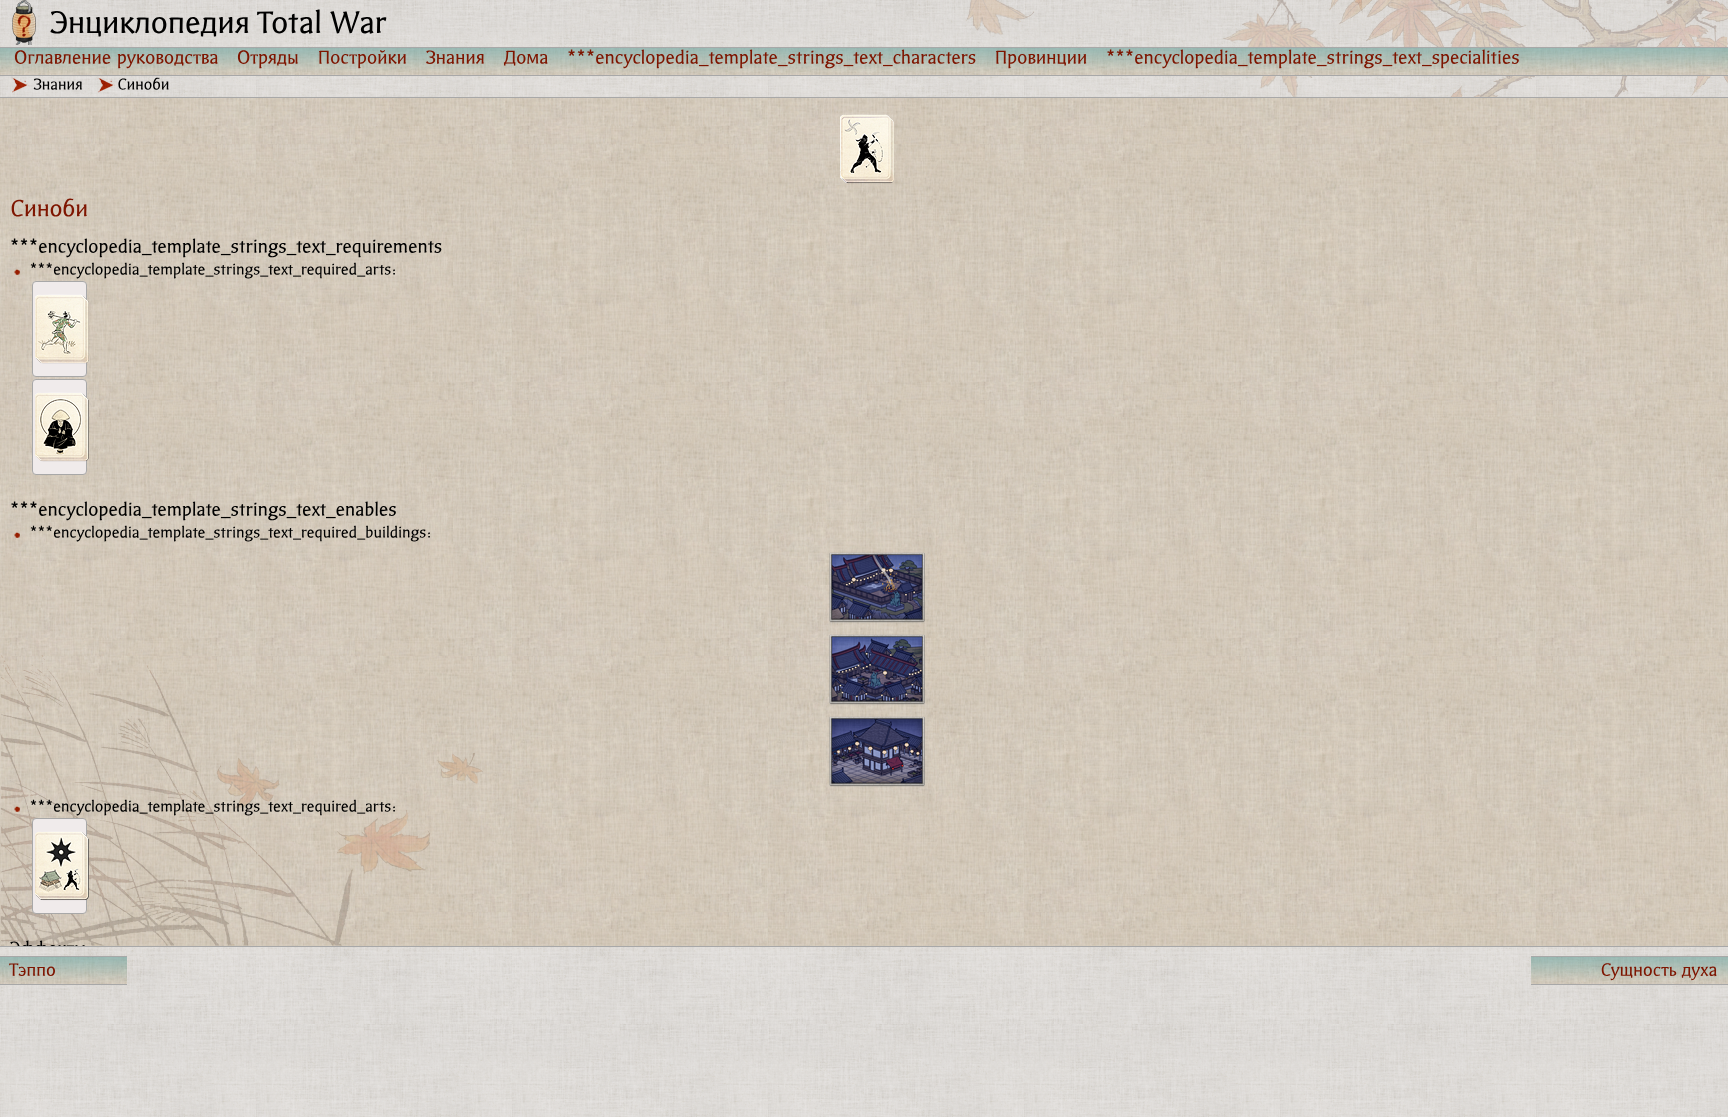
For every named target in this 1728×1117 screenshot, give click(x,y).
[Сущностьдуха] (1629, 970)
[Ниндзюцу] (59, 866)
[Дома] (526, 57)
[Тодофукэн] (59, 329)
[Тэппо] (63, 970)
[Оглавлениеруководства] (116, 57)
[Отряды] (268, 57)
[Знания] (456, 57)
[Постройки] (363, 57)
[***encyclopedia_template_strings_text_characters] (772, 57)
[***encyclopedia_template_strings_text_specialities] (1313, 57)
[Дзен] (59, 427)
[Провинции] (1041, 57)
